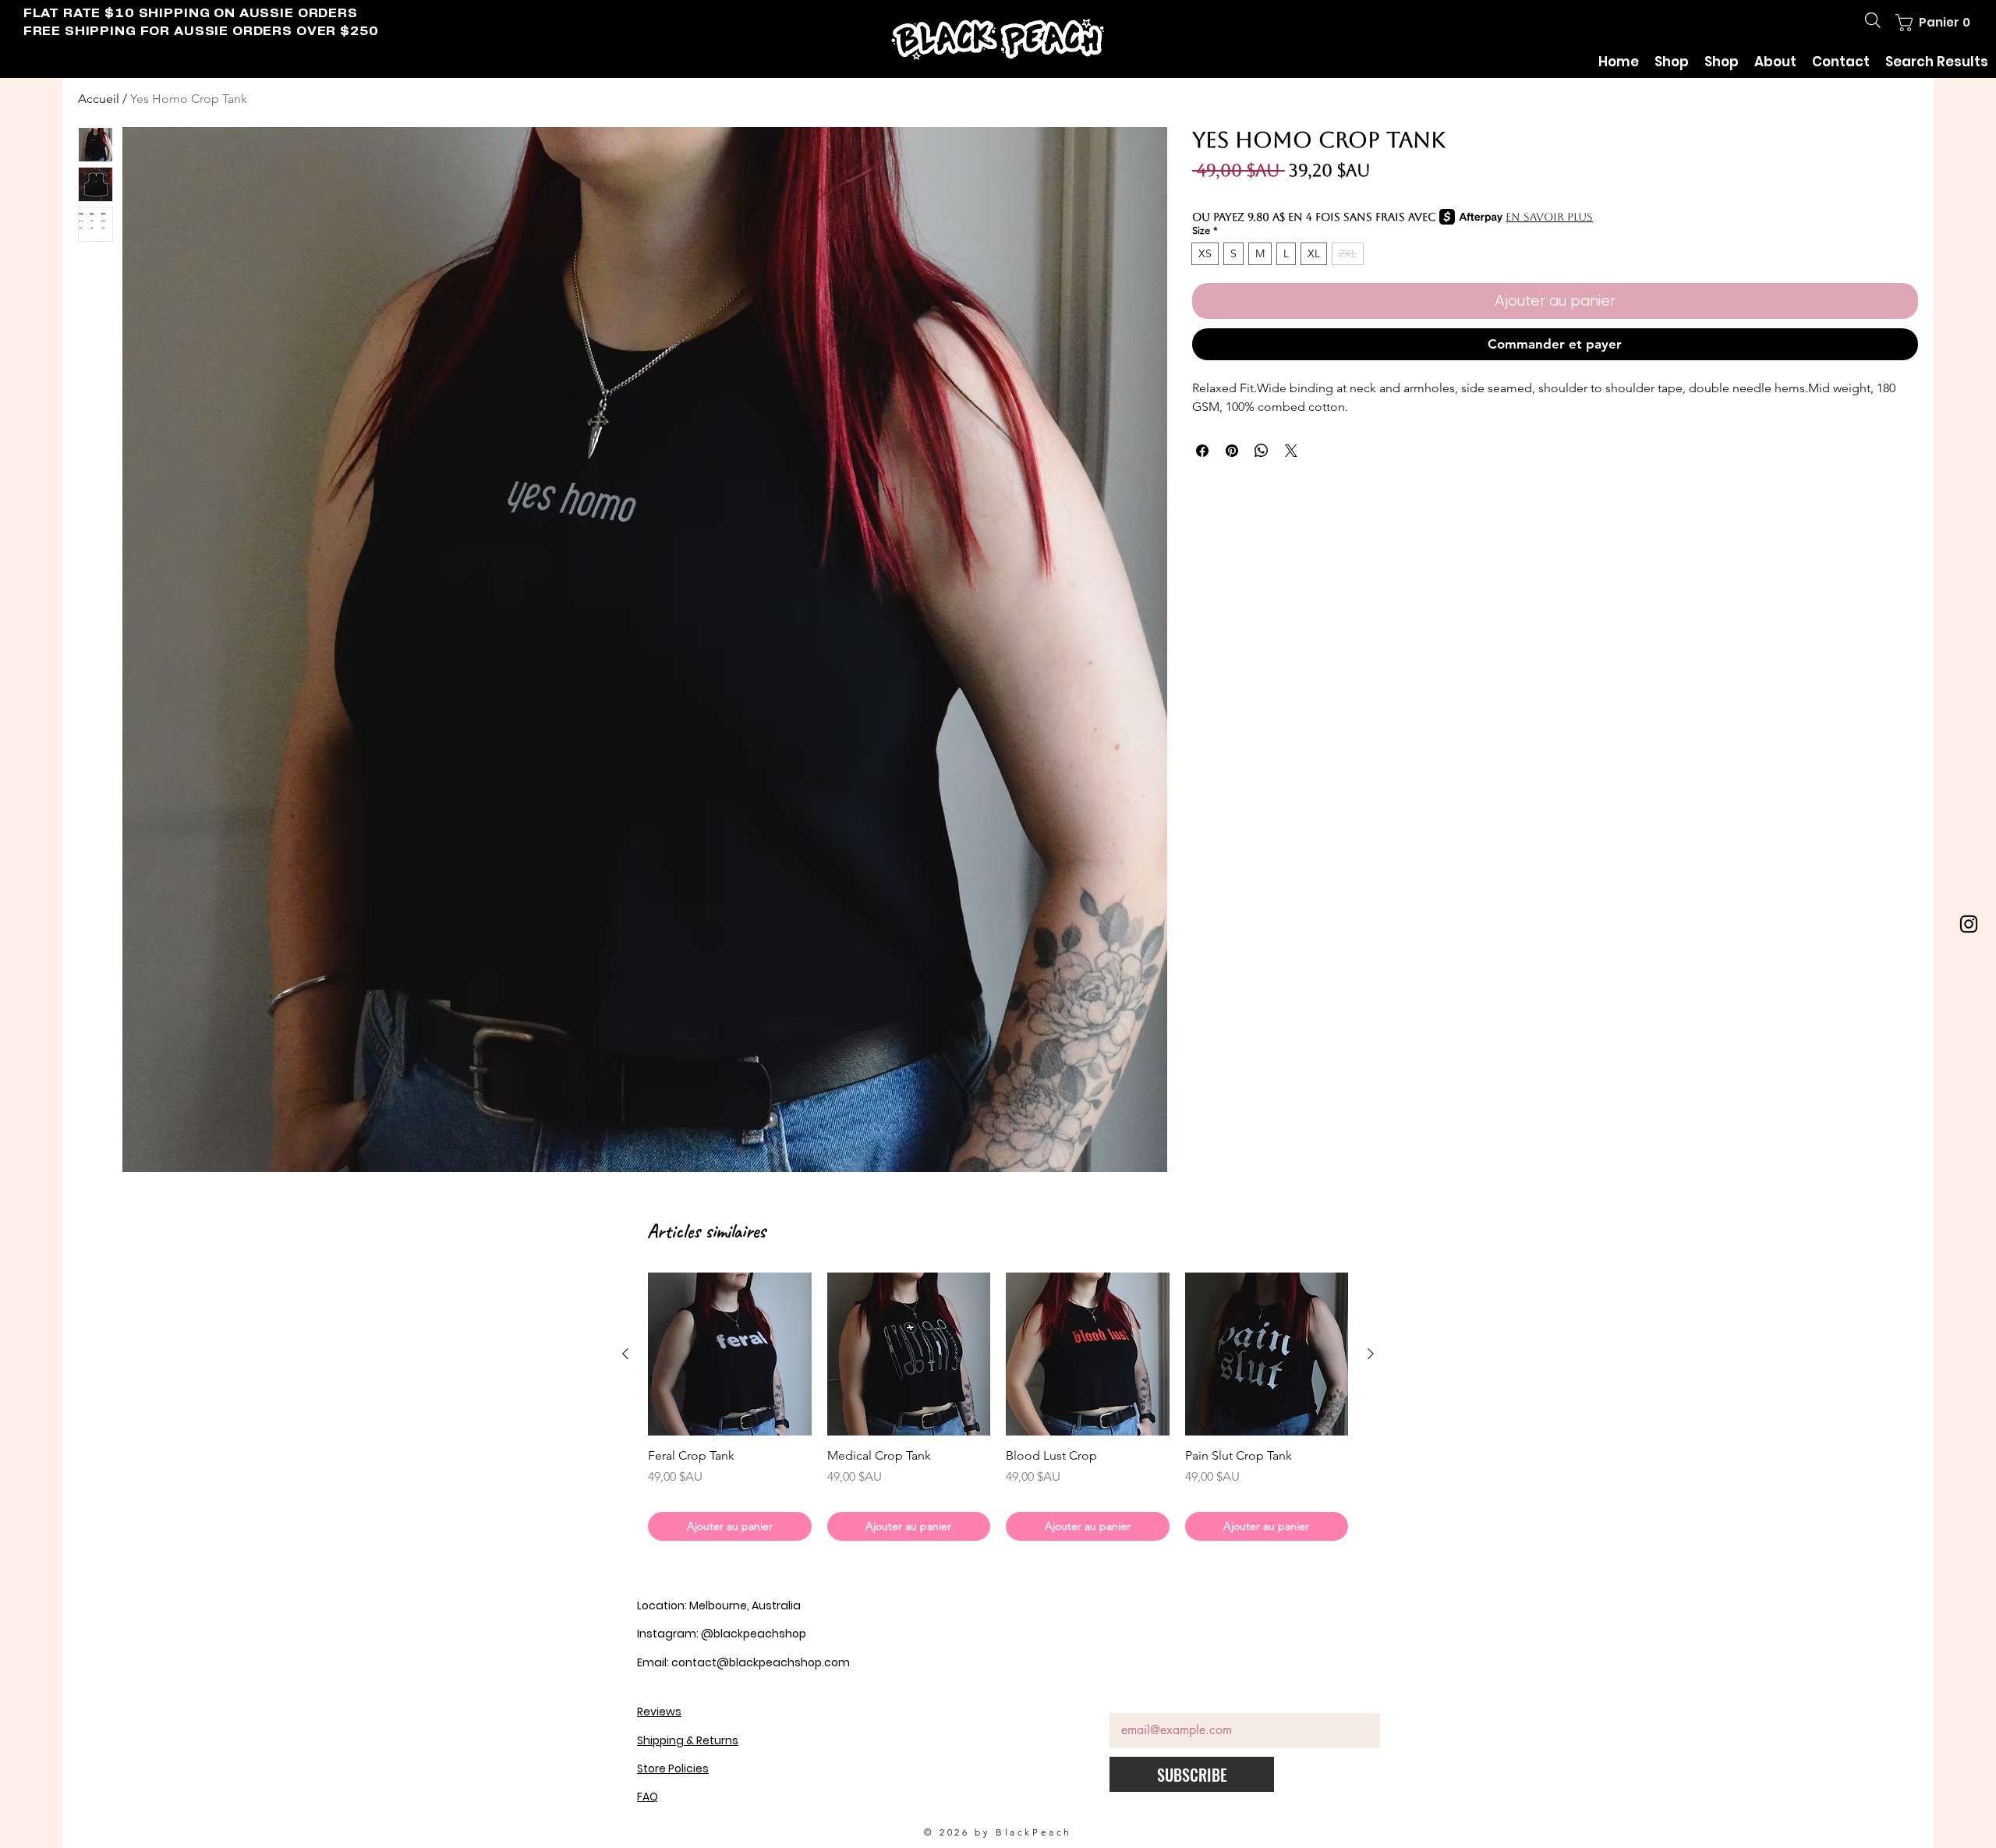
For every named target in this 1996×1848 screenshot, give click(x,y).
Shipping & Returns (688, 1740)
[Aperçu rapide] (730, 1354)
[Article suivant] (1371, 1354)
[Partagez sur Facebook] (1202, 451)
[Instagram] (1969, 924)
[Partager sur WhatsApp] (1262, 451)
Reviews (659, 1712)
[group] (998, 1407)
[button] (1931, 23)
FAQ (648, 1797)
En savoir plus (1549, 217)
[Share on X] (1291, 451)
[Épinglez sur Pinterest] (1232, 451)
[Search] (1873, 20)
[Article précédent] (625, 1354)
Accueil (99, 99)
